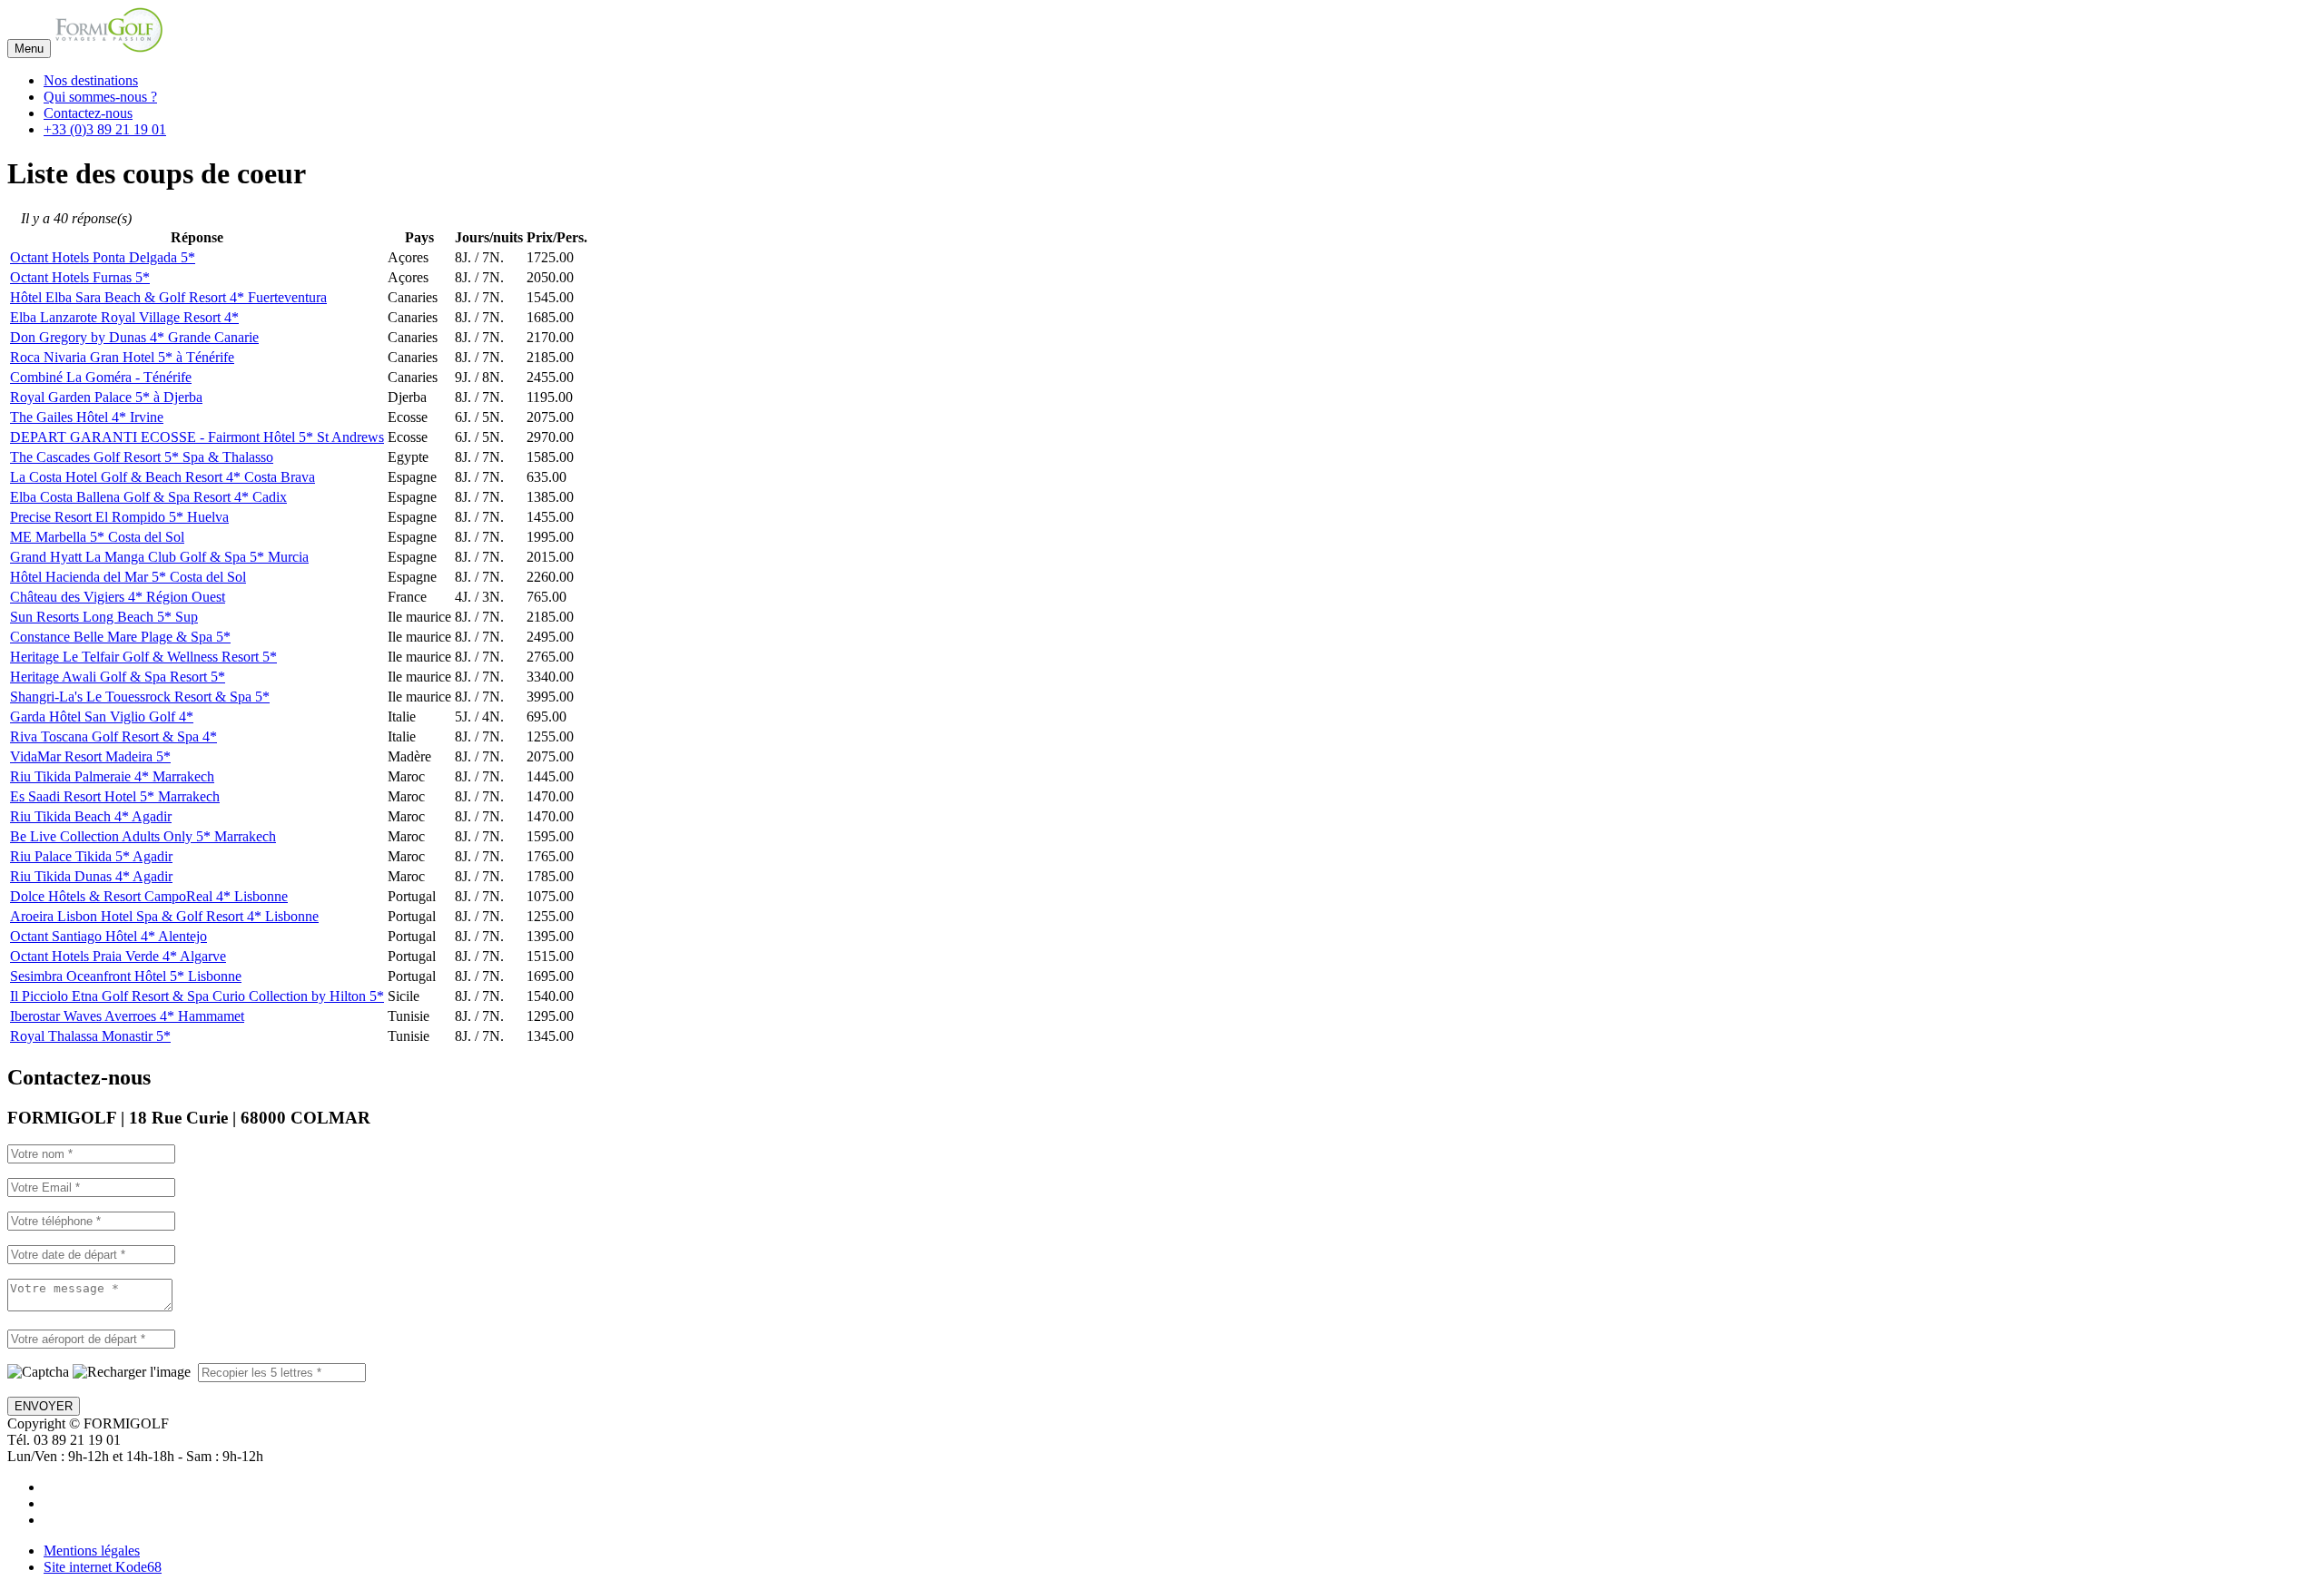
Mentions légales (92, 1551)
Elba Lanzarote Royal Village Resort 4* (124, 317)
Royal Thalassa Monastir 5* (90, 1036)
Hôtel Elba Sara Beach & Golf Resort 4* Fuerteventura (168, 297)
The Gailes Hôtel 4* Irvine (87, 417)
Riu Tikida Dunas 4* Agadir (91, 876)
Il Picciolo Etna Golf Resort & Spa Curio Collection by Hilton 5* (197, 996)
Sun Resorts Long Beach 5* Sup (104, 617)
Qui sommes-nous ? (100, 97)
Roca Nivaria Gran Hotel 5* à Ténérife (122, 357)
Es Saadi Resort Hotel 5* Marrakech (115, 796)
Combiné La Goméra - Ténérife (101, 377)
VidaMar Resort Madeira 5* (90, 756)
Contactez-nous (88, 113)
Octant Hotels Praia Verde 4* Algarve (118, 956)
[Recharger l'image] (132, 1372)
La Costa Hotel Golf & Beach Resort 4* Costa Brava (162, 477)
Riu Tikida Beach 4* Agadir (91, 816)
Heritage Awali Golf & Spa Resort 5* (118, 677)
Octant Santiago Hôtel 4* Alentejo (108, 936)
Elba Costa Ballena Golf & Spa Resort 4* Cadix (148, 497)
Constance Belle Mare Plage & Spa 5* (120, 637)
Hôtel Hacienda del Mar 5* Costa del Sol (128, 577)
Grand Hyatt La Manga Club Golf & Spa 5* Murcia (159, 557)
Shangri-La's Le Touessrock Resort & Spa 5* (140, 697)
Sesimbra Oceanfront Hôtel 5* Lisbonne (126, 976)
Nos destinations (91, 80)
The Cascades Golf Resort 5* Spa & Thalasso (142, 457)
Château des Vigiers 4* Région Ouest (118, 597)
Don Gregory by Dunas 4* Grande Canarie (134, 337)
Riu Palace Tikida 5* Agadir (91, 856)
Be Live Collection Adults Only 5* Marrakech (143, 836)
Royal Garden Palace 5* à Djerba (106, 397)
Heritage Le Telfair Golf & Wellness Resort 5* (143, 657)
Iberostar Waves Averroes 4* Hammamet (127, 1016)
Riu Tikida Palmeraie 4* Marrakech (112, 776)
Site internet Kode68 (103, 1567)
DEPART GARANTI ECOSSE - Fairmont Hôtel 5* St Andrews (197, 437)
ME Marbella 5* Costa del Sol (97, 537)
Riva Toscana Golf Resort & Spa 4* (113, 736)
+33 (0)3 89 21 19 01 (105, 129)
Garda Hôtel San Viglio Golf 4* (102, 716)
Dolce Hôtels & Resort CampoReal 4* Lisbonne (149, 896)
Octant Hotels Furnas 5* (80, 277)
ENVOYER (44, 1406)
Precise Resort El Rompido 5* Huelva (119, 517)
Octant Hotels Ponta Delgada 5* (103, 257)
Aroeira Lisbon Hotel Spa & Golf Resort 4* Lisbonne (164, 916)
